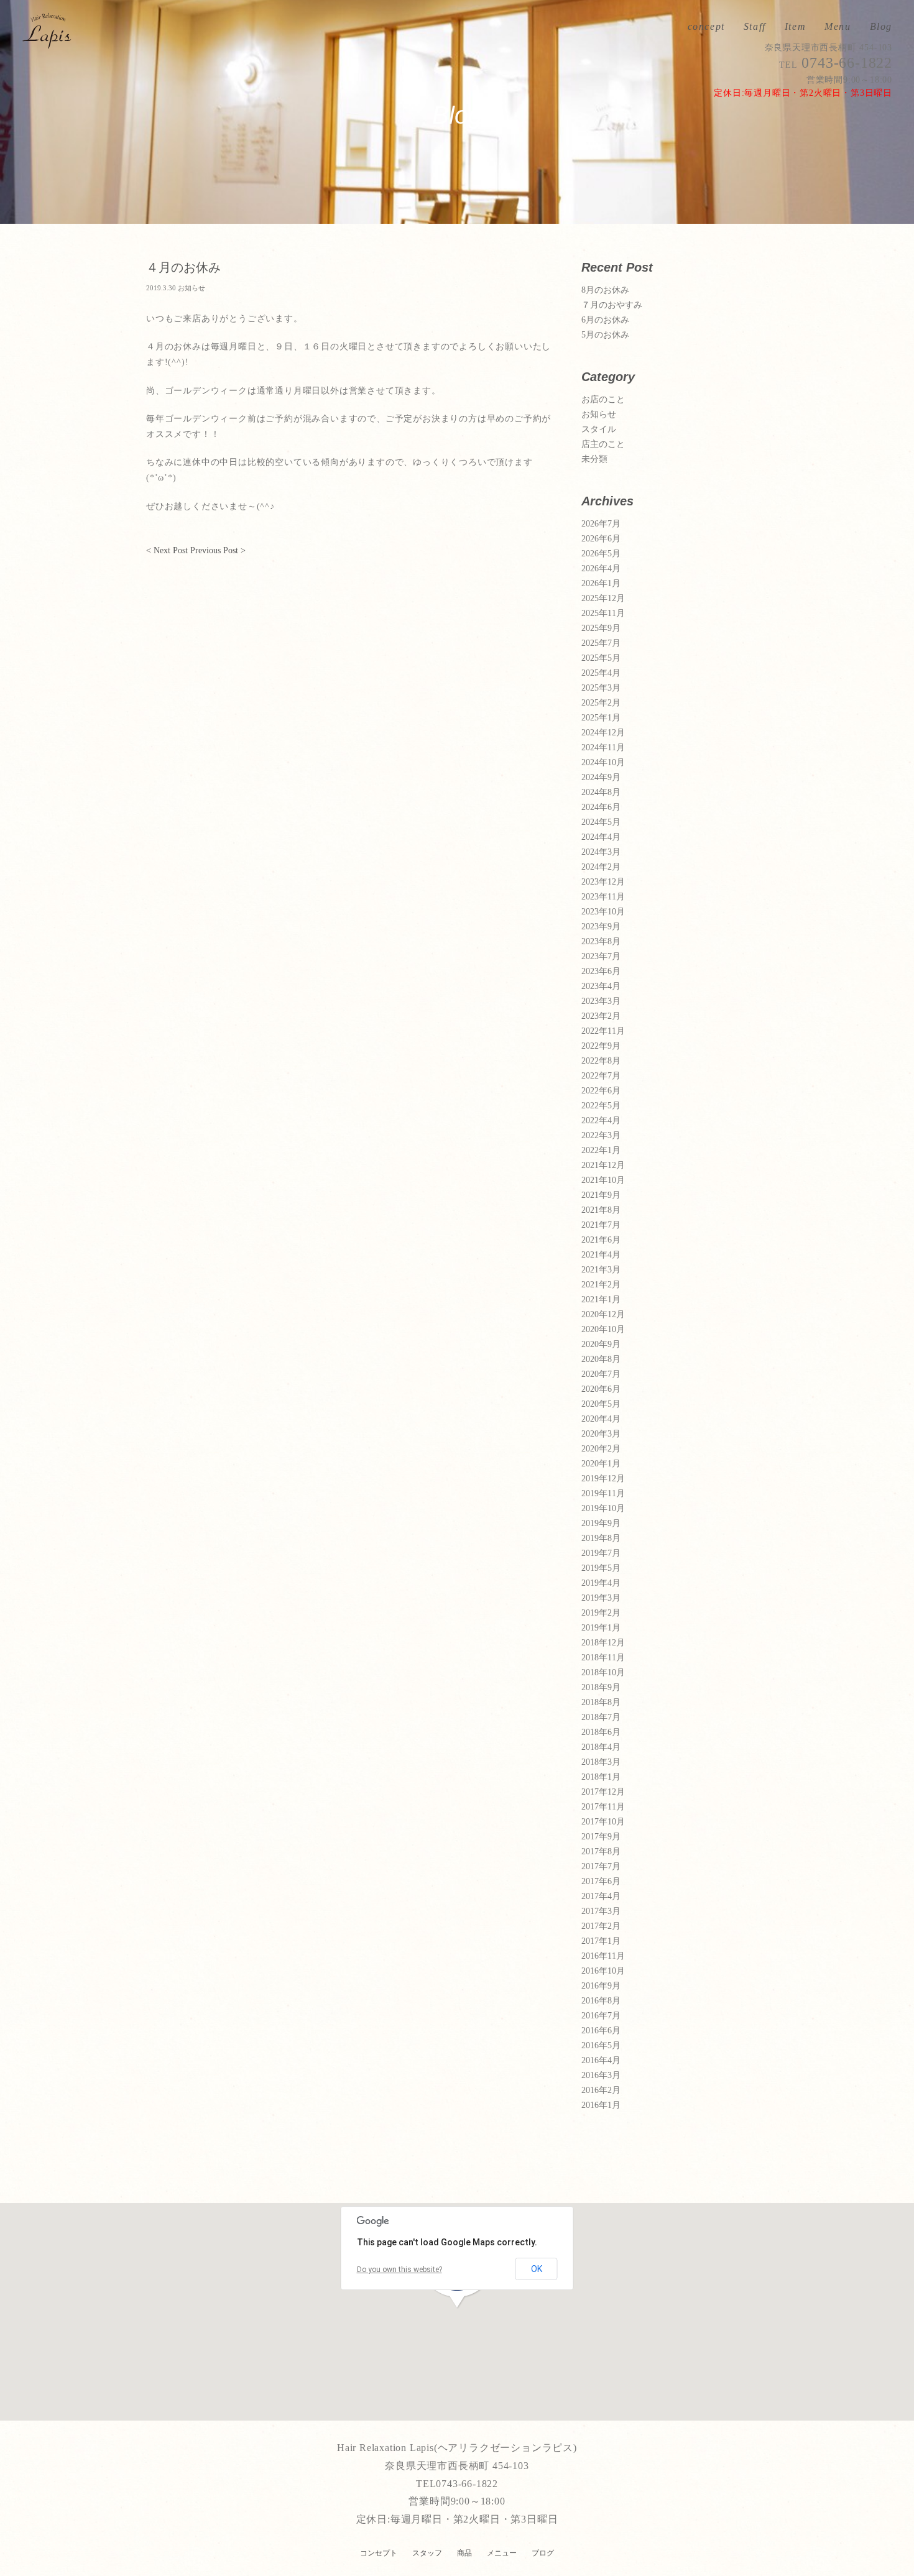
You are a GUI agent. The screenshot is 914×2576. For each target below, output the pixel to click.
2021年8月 (601, 1210)
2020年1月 (601, 1464)
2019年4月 (601, 1583)
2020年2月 (601, 1449)
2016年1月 (601, 2105)
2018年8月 (601, 1703)
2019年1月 (601, 1628)
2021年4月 (601, 1255)
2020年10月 (603, 1330)
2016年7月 (601, 2016)
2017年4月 (601, 1897)
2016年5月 (601, 2046)
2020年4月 (601, 1419)
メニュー (502, 2553)
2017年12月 (603, 1792)
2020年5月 (601, 1404)
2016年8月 (601, 2001)
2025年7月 (601, 643)
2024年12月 (603, 733)
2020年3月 (601, 1434)
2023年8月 (601, 942)
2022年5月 (601, 1106)
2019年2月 (601, 1613)
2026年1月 (601, 584)
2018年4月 (601, 1747)
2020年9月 (601, 1345)
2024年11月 (603, 748)
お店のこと (603, 400)
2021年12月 (603, 1166)
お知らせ (599, 415)
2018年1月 (601, 1777)
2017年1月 (601, 1941)
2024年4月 (601, 837)
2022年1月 (601, 1151)
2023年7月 (601, 957)
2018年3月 (601, 1762)
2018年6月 (601, 1732)
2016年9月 (601, 1986)
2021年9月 (601, 1195)
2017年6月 (601, 1882)
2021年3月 (601, 1270)
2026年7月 (601, 524)
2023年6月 (601, 972)
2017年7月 (601, 1867)
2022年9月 (601, 1046)
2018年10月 (603, 1673)
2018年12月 (603, 1643)
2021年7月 (601, 1225)
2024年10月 (603, 763)
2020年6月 (601, 1389)
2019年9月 (601, 1524)
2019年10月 (603, 1509)
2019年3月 (601, 1598)
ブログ (543, 2553)
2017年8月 (601, 1852)
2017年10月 (603, 1822)
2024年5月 (601, 822)
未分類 (594, 459)
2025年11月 (603, 614)
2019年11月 (603, 1494)
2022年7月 (601, 1076)
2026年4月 (601, 569)
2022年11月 (603, 1031)
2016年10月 (603, 1971)
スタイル (599, 430)
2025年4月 (601, 673)
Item (795, 27)
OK (537, 2269)
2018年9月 (601, 1688)
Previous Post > (218, 550)
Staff (755, 27)
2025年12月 (603, 599)
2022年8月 (601, 1061)
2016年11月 (603, 1956)
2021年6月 (601, 1240)
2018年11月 (603, 1658)
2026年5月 (601, 554)
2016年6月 (601, 2031)
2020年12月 (603, 1315)
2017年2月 (601, 1926)
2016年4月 (601, 2061)
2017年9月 (601, 1837)
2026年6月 (601, 539)
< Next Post (167, 550)
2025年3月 (601, 688)
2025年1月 (601, 718)
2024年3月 (601, 852)
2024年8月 (601, 793)
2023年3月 (601, 1001)
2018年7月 (601, 1718)
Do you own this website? (399, 2270)
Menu (838, 27)
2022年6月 (601, 1091)
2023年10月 (603, 912)
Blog (881, 27)
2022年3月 (601, 1136)
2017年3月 (601, 1911)
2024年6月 (601, 807)
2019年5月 (601, 1568)
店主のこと (603, 444)
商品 (464, 2553)
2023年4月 (601, 987)
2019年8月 (601, 1539)
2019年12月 (603, 1479)
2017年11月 (603, 1807)
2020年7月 (601, 1374)
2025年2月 (601, 703)
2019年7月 (601, 1553)
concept (706, 27)
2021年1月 (601, 1300)
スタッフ (427, 2553)
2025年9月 (601, 628)
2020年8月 (601, 1359)
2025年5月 (601, 658)
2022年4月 (601, 1121)
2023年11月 (603, 897)
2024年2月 (601, 867)
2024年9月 (601, 778)
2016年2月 (601, 2091)
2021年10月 (603, 1180)
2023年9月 (601, 927)
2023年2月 (601, 1016)
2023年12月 (603, 882)
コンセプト (379, 2553)
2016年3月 (601, 2076)
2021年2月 (601, 1285)
